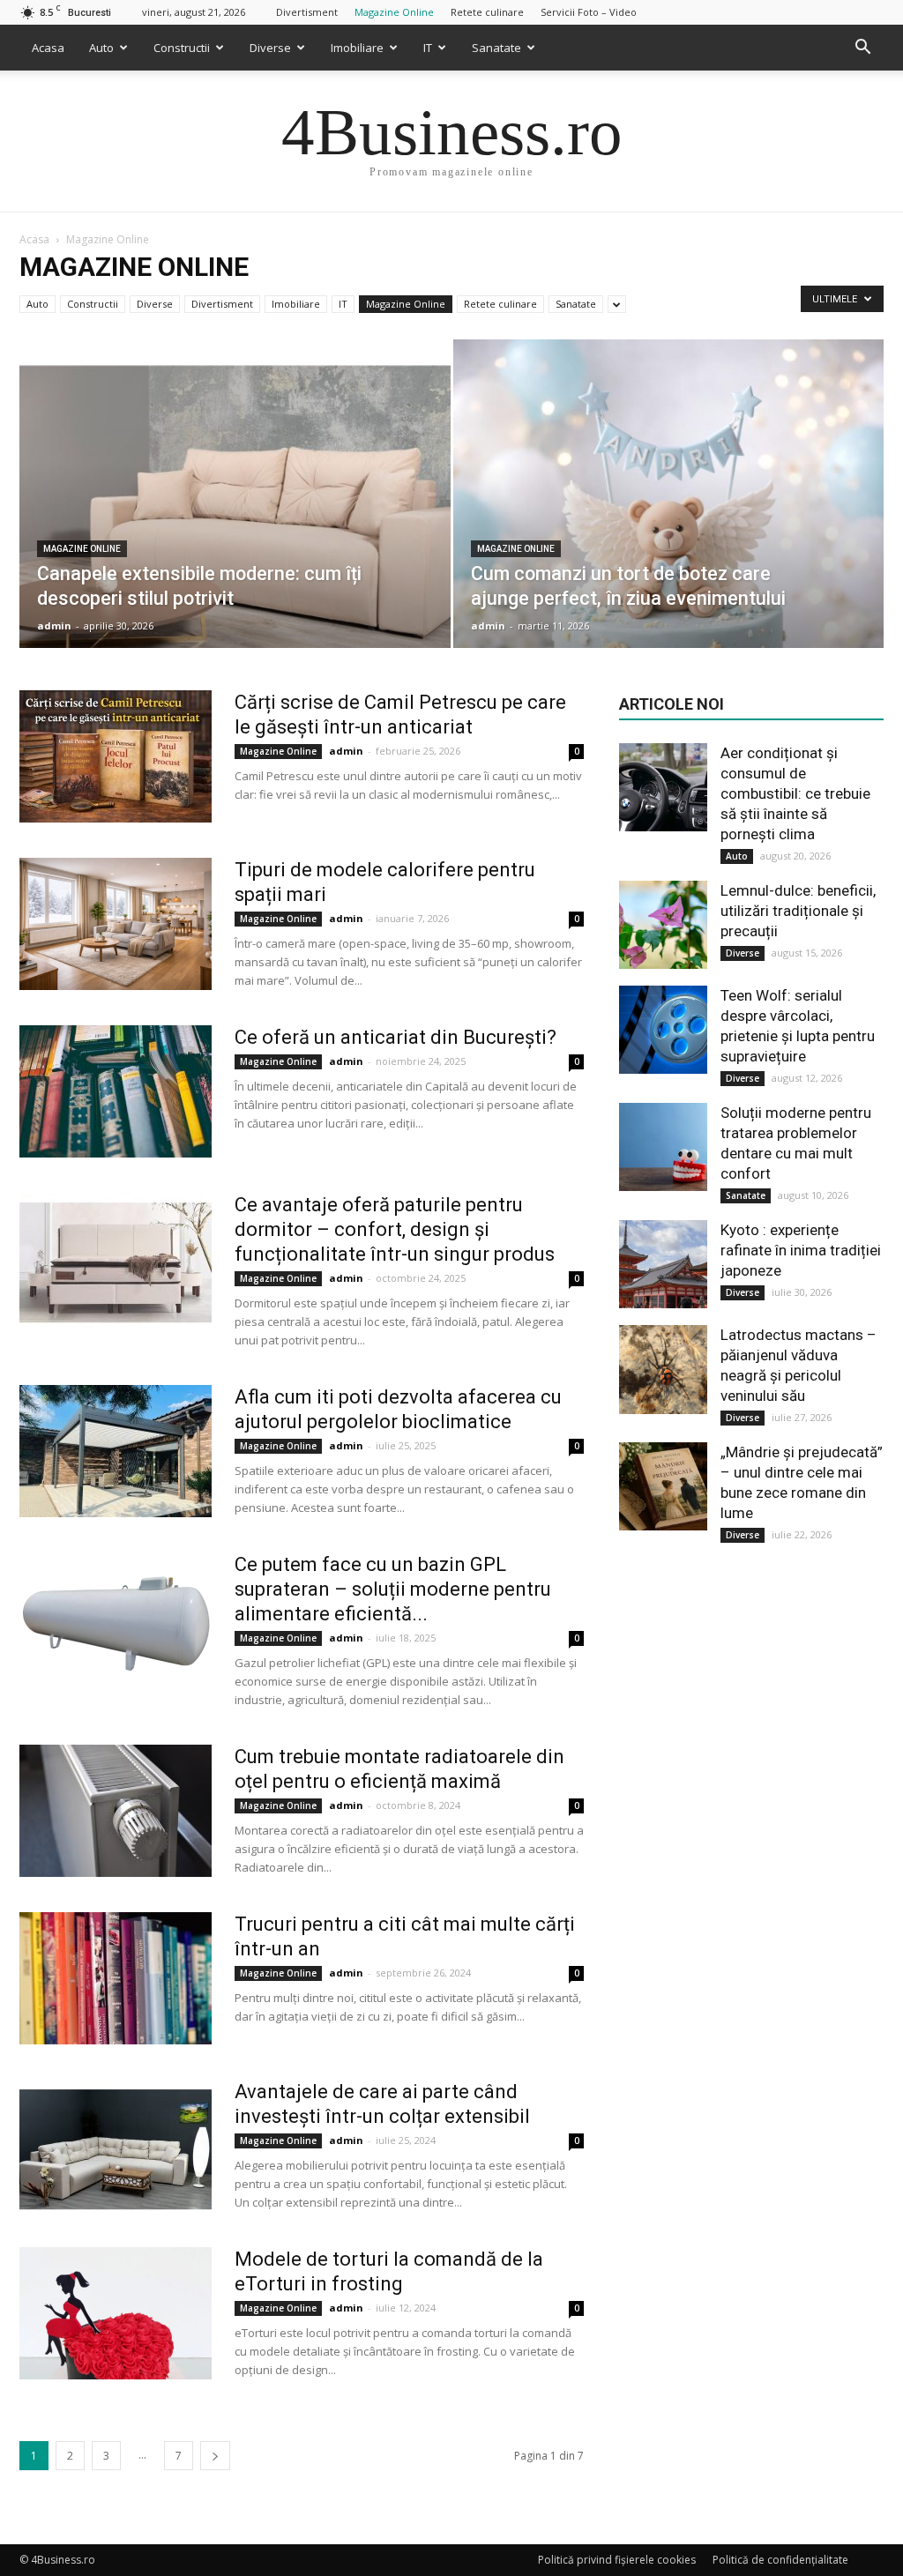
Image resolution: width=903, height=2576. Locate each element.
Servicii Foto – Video (589, 12)
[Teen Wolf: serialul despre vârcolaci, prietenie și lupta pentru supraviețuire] (663, 1030)
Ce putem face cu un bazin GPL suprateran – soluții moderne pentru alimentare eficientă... (393, 1589)
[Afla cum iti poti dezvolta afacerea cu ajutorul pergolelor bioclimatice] (116, 1451)
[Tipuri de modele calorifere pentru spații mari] (116, 924)
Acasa (48, 48)
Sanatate (496, 48)
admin (54, 625)
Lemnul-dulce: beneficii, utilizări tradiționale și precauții (798, 911)
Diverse (270, 48)
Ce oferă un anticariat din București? (396, 1037)
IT (428, 48)
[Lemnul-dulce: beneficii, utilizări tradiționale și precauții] (663, 925)
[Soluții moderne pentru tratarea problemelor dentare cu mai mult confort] (663, 1147)
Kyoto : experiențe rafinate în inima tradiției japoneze (801, 1250)
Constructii (182, 48)
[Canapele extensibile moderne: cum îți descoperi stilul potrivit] (235, 526)
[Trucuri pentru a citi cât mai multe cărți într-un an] (116, 1978)
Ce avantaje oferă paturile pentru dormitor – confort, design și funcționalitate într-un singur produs (395, 1229)
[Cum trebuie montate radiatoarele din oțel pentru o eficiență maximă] (116, 1811)
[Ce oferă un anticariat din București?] (116, 1091)
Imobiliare (357, 48)
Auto (101, 48)
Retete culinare (487, 12)
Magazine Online (394, 12)
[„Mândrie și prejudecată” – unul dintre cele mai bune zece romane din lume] (663, 1486)
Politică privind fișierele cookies (617, 2560)
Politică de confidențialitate (780, 2560)
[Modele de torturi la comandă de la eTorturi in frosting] (116, 2313)
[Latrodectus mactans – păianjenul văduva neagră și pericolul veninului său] (663, 1370)
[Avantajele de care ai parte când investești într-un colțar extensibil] (116, 2146)
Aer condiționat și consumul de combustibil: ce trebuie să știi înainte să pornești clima (795, 793)
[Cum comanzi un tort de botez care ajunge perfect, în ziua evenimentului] (669, 526)
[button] (862, 48)
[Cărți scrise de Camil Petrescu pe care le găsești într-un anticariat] (116, 756)
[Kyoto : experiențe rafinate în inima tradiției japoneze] (663, 1264)
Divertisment (307, 12)
